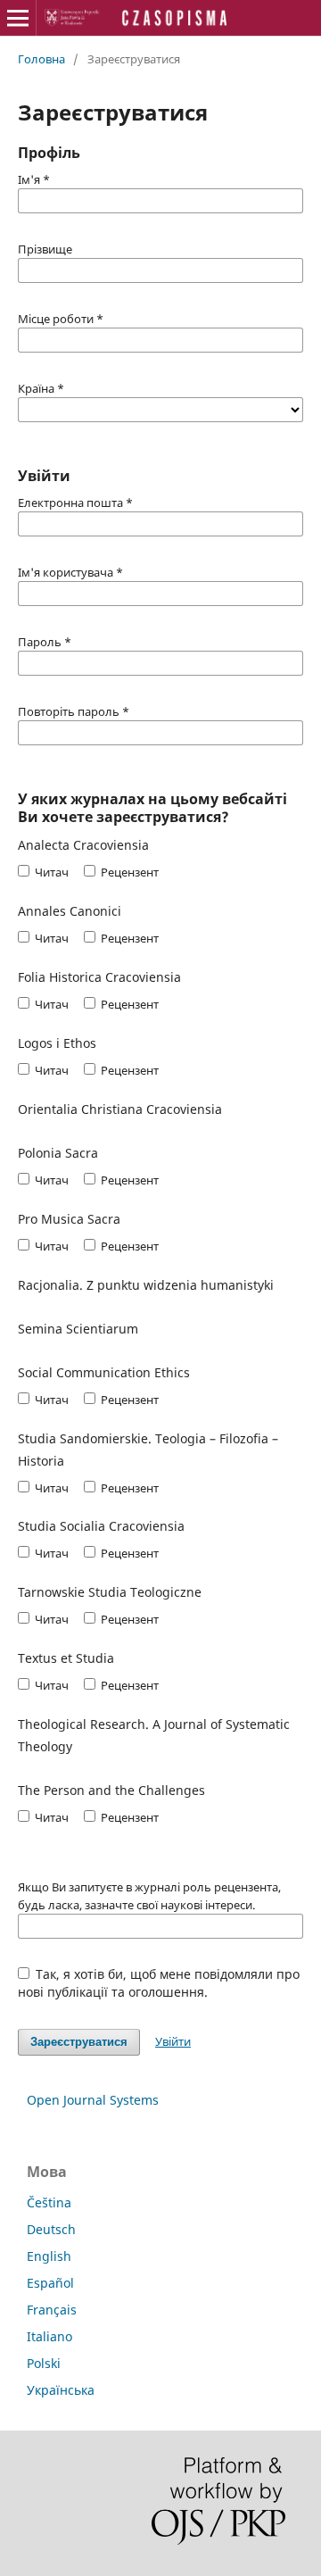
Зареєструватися (79, 2042)
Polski (44, 2363)
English (49, 2256)
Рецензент (128, 872)
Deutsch (51, 2229)
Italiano (49, 2336)
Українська (61, 2390)
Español (50, 2283)
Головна (41, 59)
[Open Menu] (18, 18)
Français (52, 2310)
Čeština (49, 2202)
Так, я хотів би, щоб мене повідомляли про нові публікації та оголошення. (159, 1983)
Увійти (173, 2041)
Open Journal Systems (93, 2100)
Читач (50, 872)
